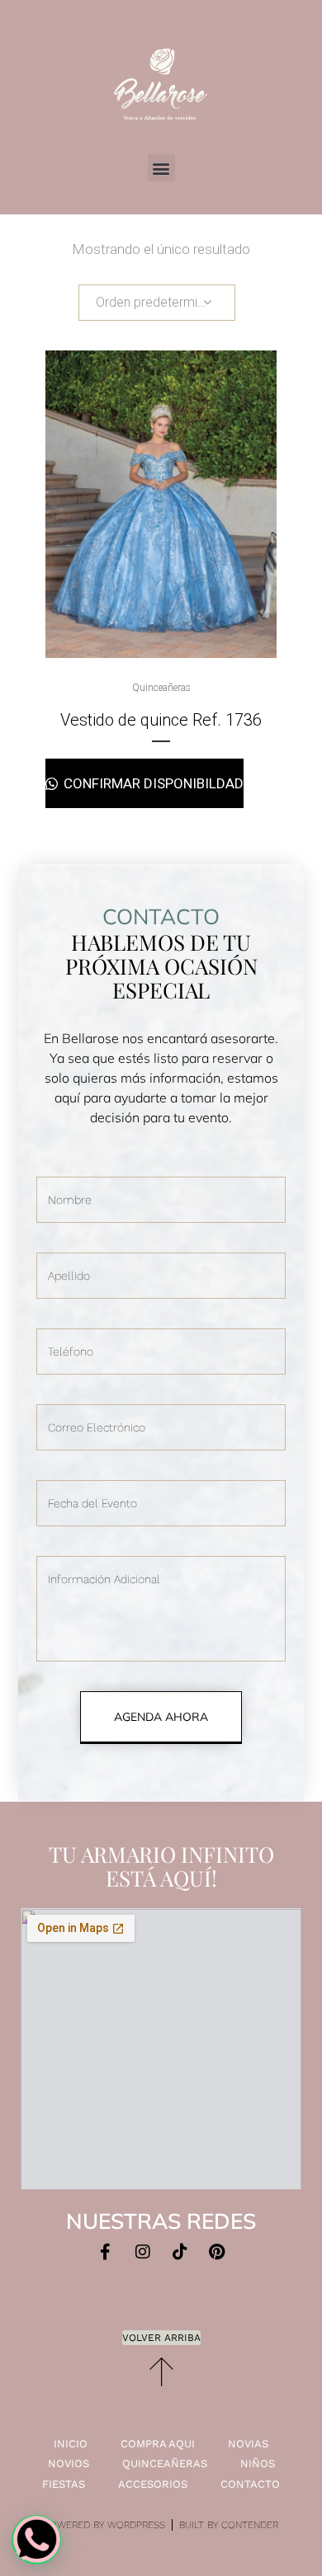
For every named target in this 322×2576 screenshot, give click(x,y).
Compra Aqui (158, 2444)
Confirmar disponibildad (152, 783)
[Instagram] (143, 2252)
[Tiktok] (180, 2252)
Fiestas (64, 2484)
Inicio (71, 2444)
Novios (69, 2463)
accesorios (153, 2484)
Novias (248, 2444)
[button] (161, 168)
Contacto (250, 2484)
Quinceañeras (161, 688)
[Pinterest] (217, 2252)
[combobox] (157, 303)
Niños (258, 2463)
